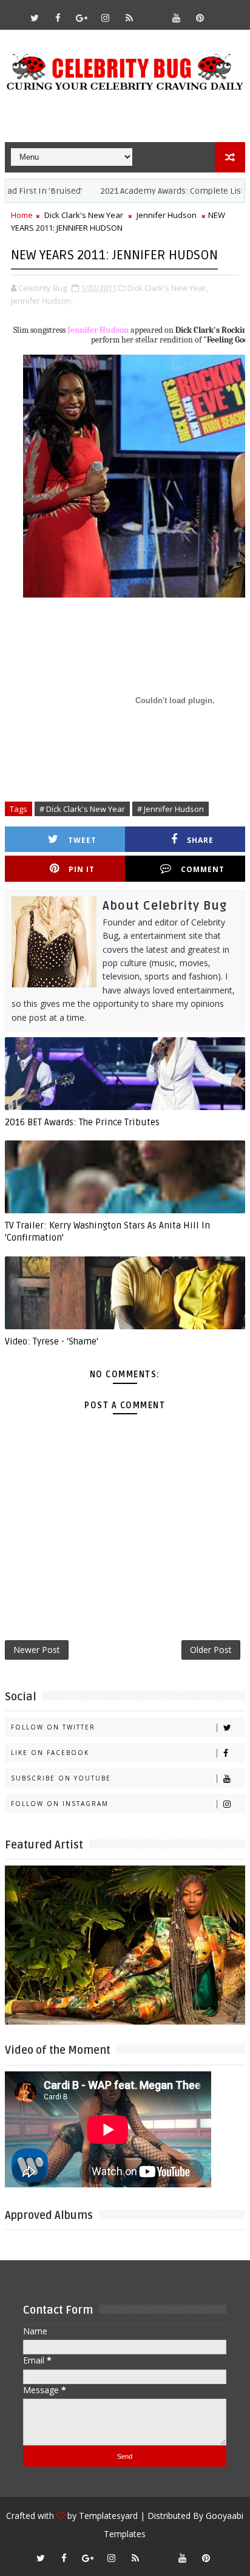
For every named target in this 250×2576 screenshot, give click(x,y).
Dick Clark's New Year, (168, 288)
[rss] (129, 18)
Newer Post (37, 1650)
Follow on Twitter (53, 1727)
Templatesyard (108, 2516)
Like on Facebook (50, 1753)
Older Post (211, 1650)
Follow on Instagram (60, 1804)
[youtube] (177, 18)
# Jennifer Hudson (171, 809)
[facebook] (58, 18)
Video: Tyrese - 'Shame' (52, 1341)
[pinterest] (200, 18)
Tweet (82, 840)
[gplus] (82, 18)
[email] (153, 12)
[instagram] (106, 18)
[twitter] (35, 18)
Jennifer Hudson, (42, 301)
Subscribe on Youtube (61, 1778)
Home (22, 215)
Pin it (82, 869)
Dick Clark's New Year (84, 215)
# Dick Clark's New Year (82, 809)
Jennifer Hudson (167, 215)
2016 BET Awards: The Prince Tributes (82, 1122)
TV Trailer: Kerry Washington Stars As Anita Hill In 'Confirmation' (107, 1232)
